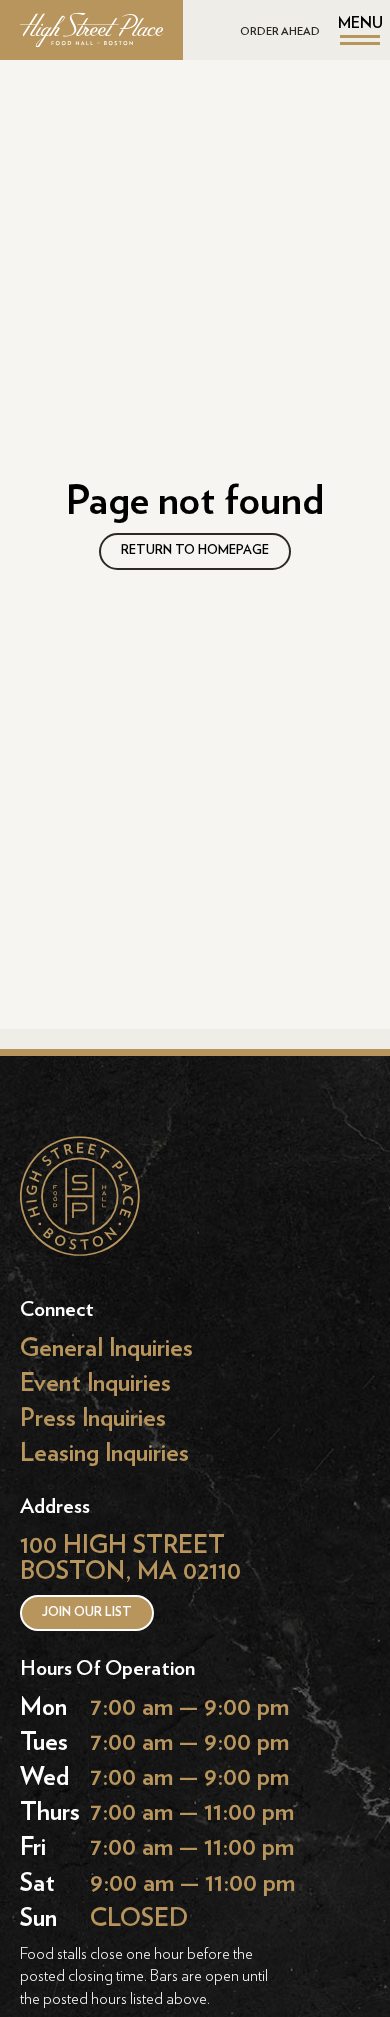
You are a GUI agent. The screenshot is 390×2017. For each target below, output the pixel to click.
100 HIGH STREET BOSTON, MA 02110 (130, 1558)
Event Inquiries (95, 1382)
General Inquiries (106, 1347)
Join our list (87, 1612)
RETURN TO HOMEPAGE (195, 550)
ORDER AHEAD (280, 31)
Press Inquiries (93, 1417)
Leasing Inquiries (104, 1453)
